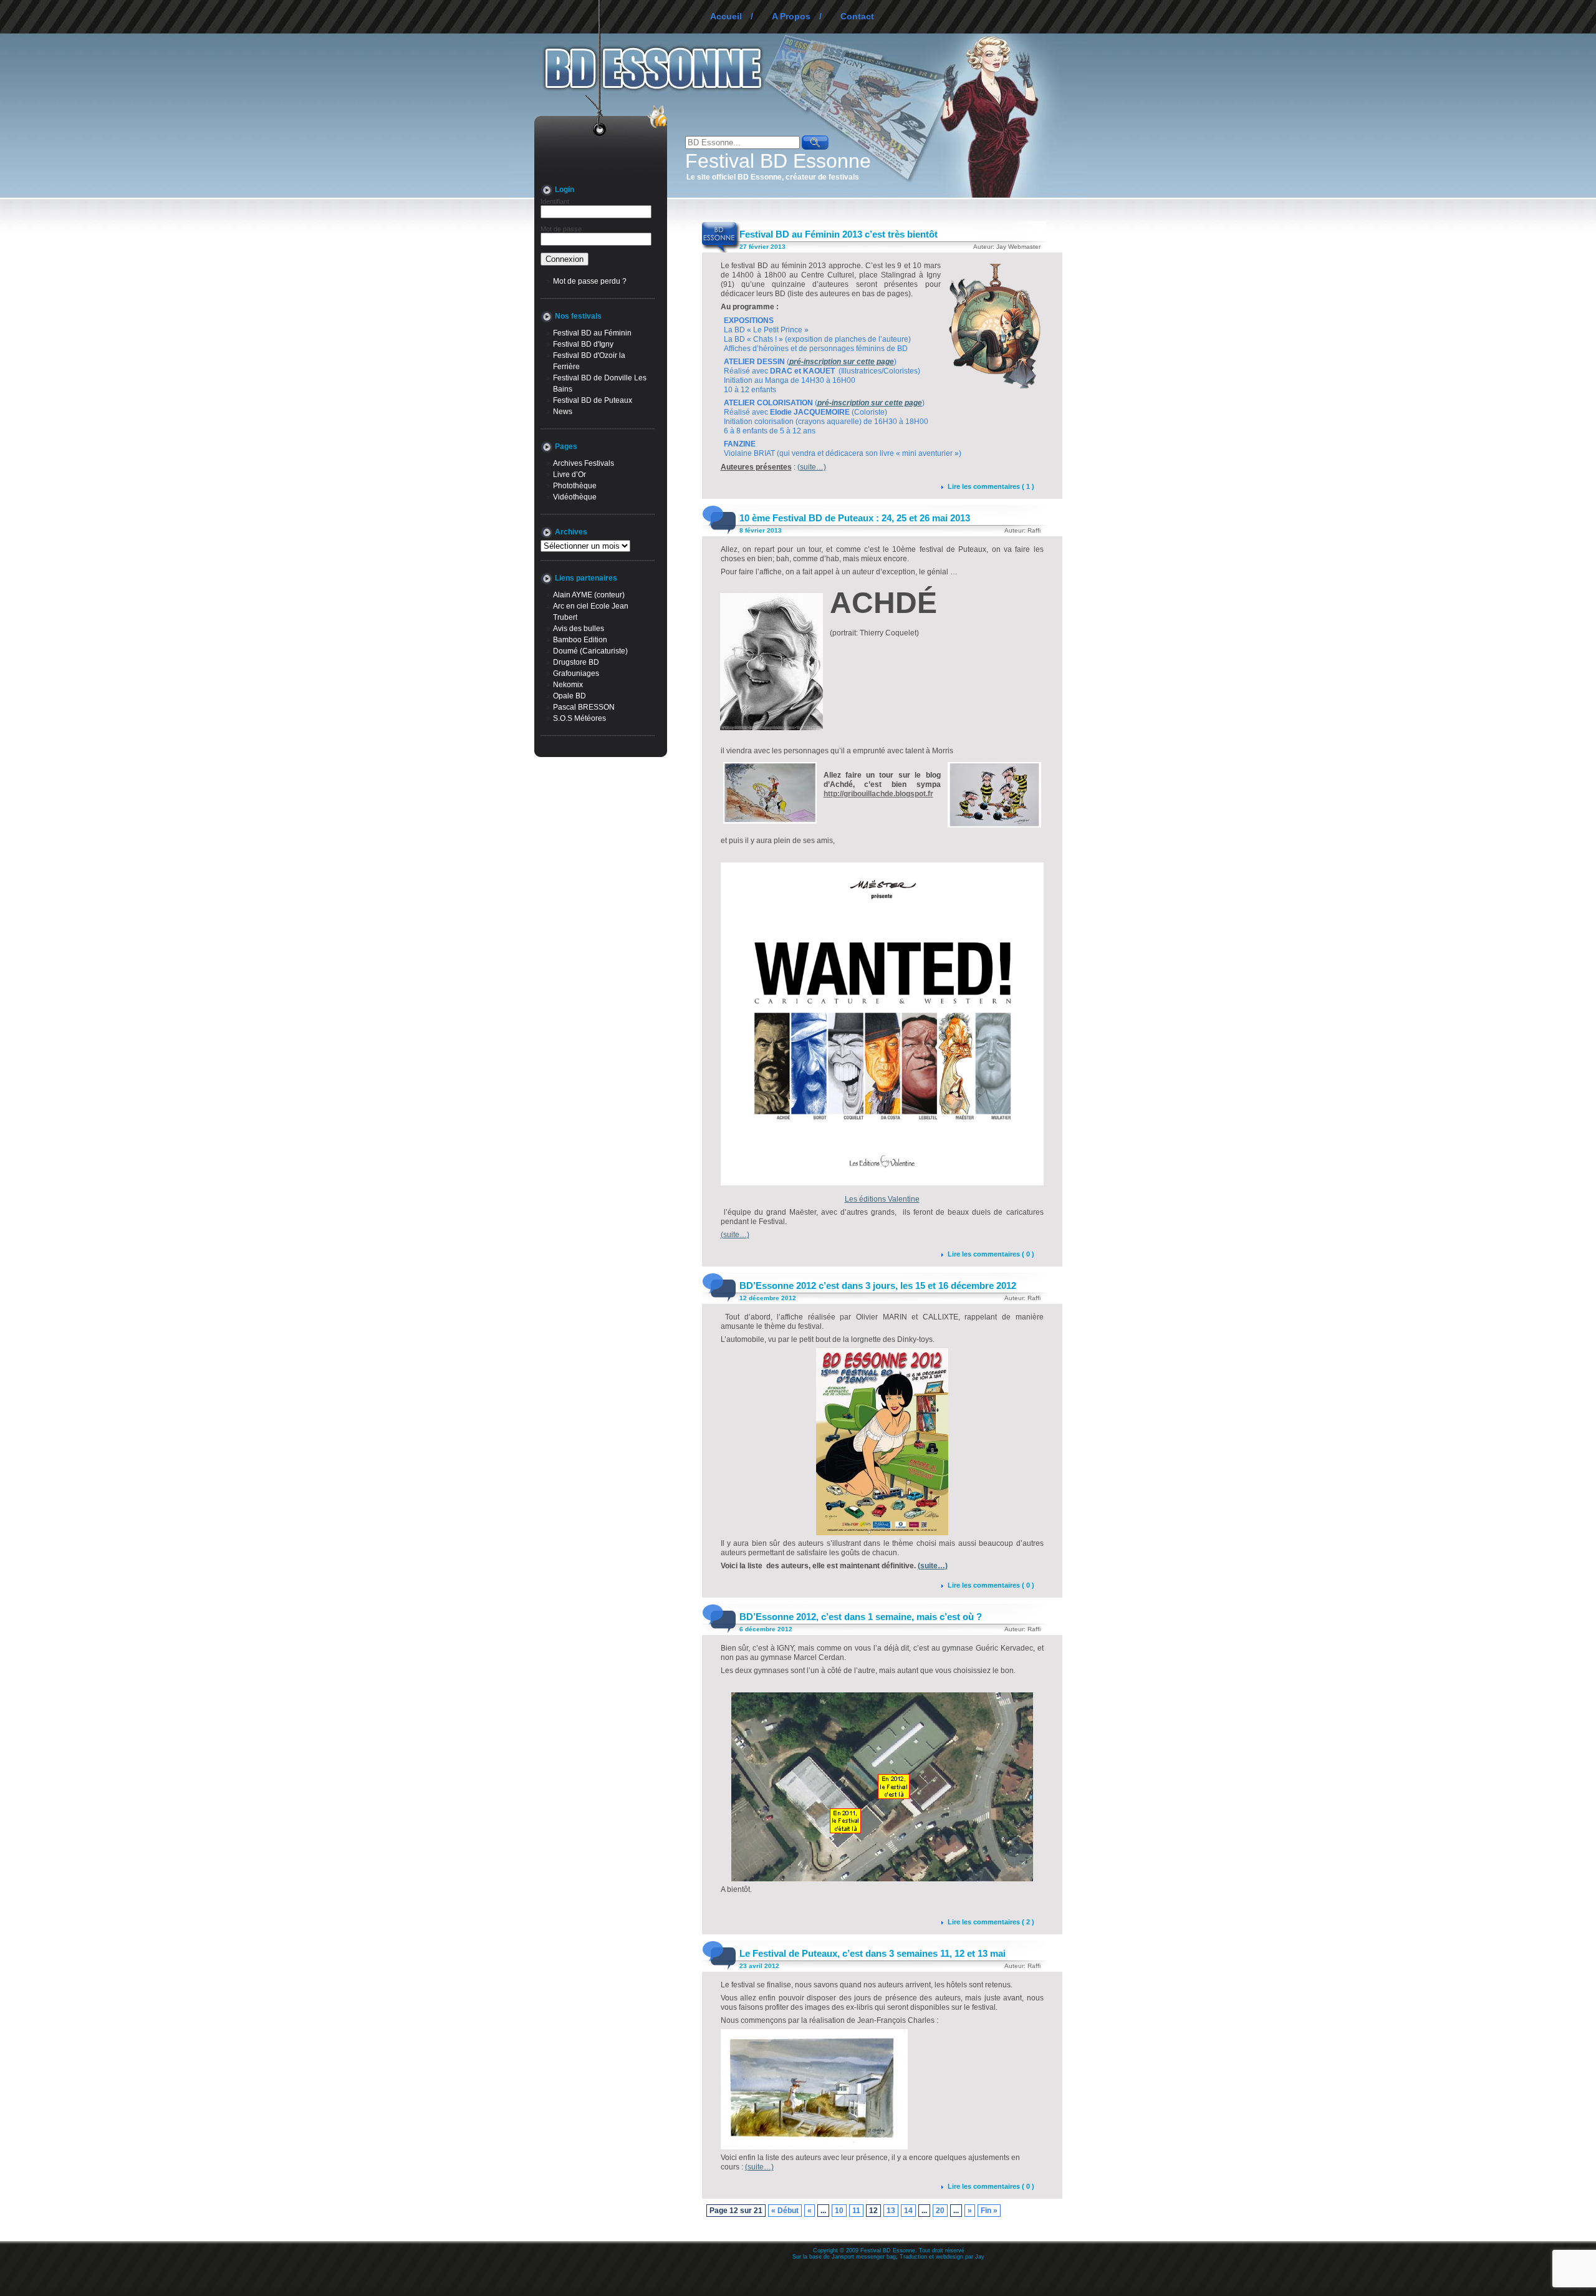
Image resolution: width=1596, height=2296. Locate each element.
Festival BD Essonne (778, 161)
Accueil (726, 16)
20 (940, 2211)
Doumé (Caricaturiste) (590, 651)
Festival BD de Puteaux (593, 400)
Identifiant (555, 201)
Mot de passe (561, 229)
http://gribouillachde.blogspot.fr (878, 794)
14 (908, 2211)
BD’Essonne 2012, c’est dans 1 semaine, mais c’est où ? (861, 1617)
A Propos (791, 16)
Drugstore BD (576, 662)
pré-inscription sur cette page (842, 362)
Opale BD (570, 696)
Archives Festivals (584, 463)
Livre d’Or (570, 475)
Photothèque (575, 486)
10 (839, 2211)
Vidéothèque (575, 497)
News (563, 412)
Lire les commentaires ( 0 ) (991, 1254)
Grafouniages (576, 673)
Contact (857, 16)
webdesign (949, 2257)
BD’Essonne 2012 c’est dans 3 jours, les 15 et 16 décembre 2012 (878, 1285)
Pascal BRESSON (584, 707)
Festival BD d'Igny (583, 344)
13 (891, 2211)
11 (856, 2211)
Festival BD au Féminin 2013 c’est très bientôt (839, 234)
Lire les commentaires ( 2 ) (991, 1922)
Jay (980, 2257)
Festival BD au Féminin (592, 333)
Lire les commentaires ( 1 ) (991, 486)
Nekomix (568, 685)
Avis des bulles (579, 629)
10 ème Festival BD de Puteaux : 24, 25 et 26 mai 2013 (855, 518)
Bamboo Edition (580, 640)
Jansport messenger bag (864, 2257)
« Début (785, 2211)
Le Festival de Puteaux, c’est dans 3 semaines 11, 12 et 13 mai (873, 1953)
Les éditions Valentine (882, 1199)
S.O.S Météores (579, 718)
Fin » (989, 2211)
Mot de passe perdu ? (590, 281)
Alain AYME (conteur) (589, 595)
